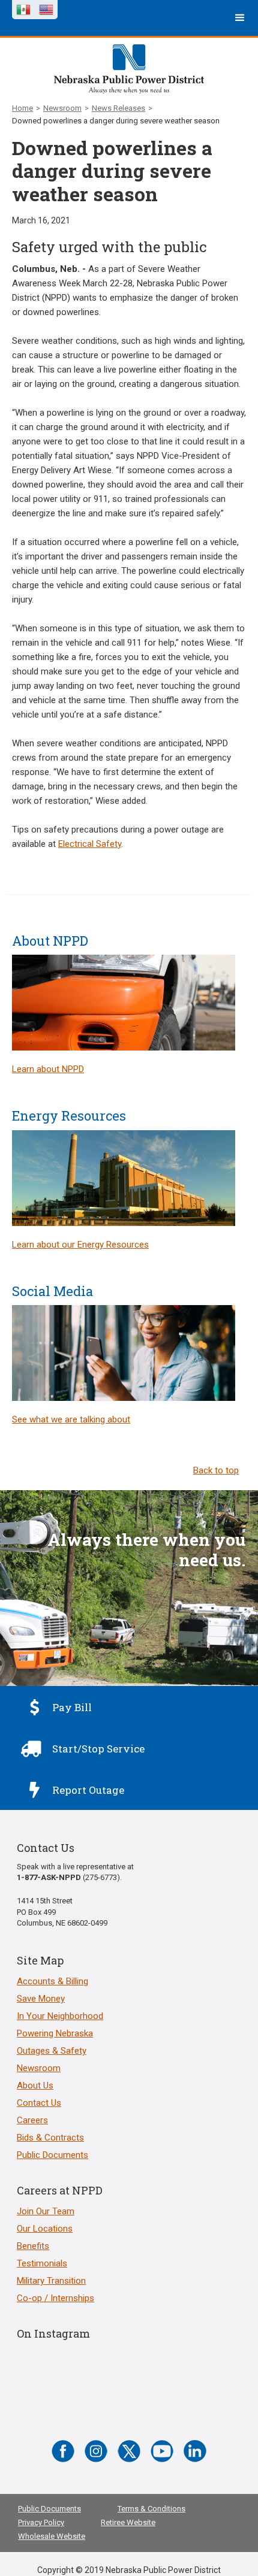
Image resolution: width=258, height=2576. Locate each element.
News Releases (118, 108)
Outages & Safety (52, 2051)
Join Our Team (46, 2211)
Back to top (216, 1470)
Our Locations (45, 2229)
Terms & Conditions (151, 2509)
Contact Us (39, 2103)
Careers (32, 2120)
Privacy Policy (41, 2522)
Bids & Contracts (50, 2138)
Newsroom (62, 108)
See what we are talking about (71, 1419)
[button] (240, 18)
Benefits (33, 2246)
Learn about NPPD (48, 1069)
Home (22, 108)
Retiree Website (128, 2522)
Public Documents (52, 2155)
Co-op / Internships (55, 2298)
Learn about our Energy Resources (80, 1245)
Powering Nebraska (55, 2033)
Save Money (41, 1999)
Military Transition (51, 2281)
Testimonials (42, 2263)
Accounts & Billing (52, 1981)
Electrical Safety (90, 844)
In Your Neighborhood (60, 2016)
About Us (35, 2085)
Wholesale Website (52, 2536)
